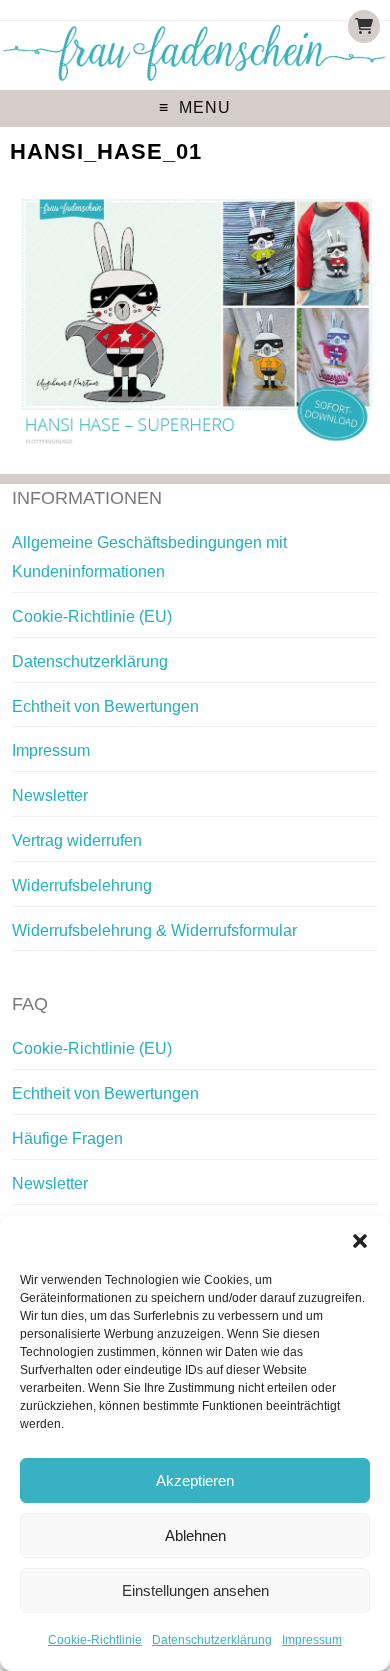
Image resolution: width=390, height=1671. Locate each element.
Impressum (312, 1640)
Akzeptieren (195, 1480)
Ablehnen (195, 1535)
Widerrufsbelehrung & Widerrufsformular (154, 930)
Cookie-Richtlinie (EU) (92, 616)
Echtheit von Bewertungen (105, 706)
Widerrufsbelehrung (82, 885)
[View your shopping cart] (364, 26)
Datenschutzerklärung (212, 1640)
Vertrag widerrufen (77, 840)
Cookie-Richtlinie (95, 1640)
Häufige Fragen (67, 1138)
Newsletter (50, 795)
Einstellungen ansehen (195, 1590)
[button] (360, 1241)
